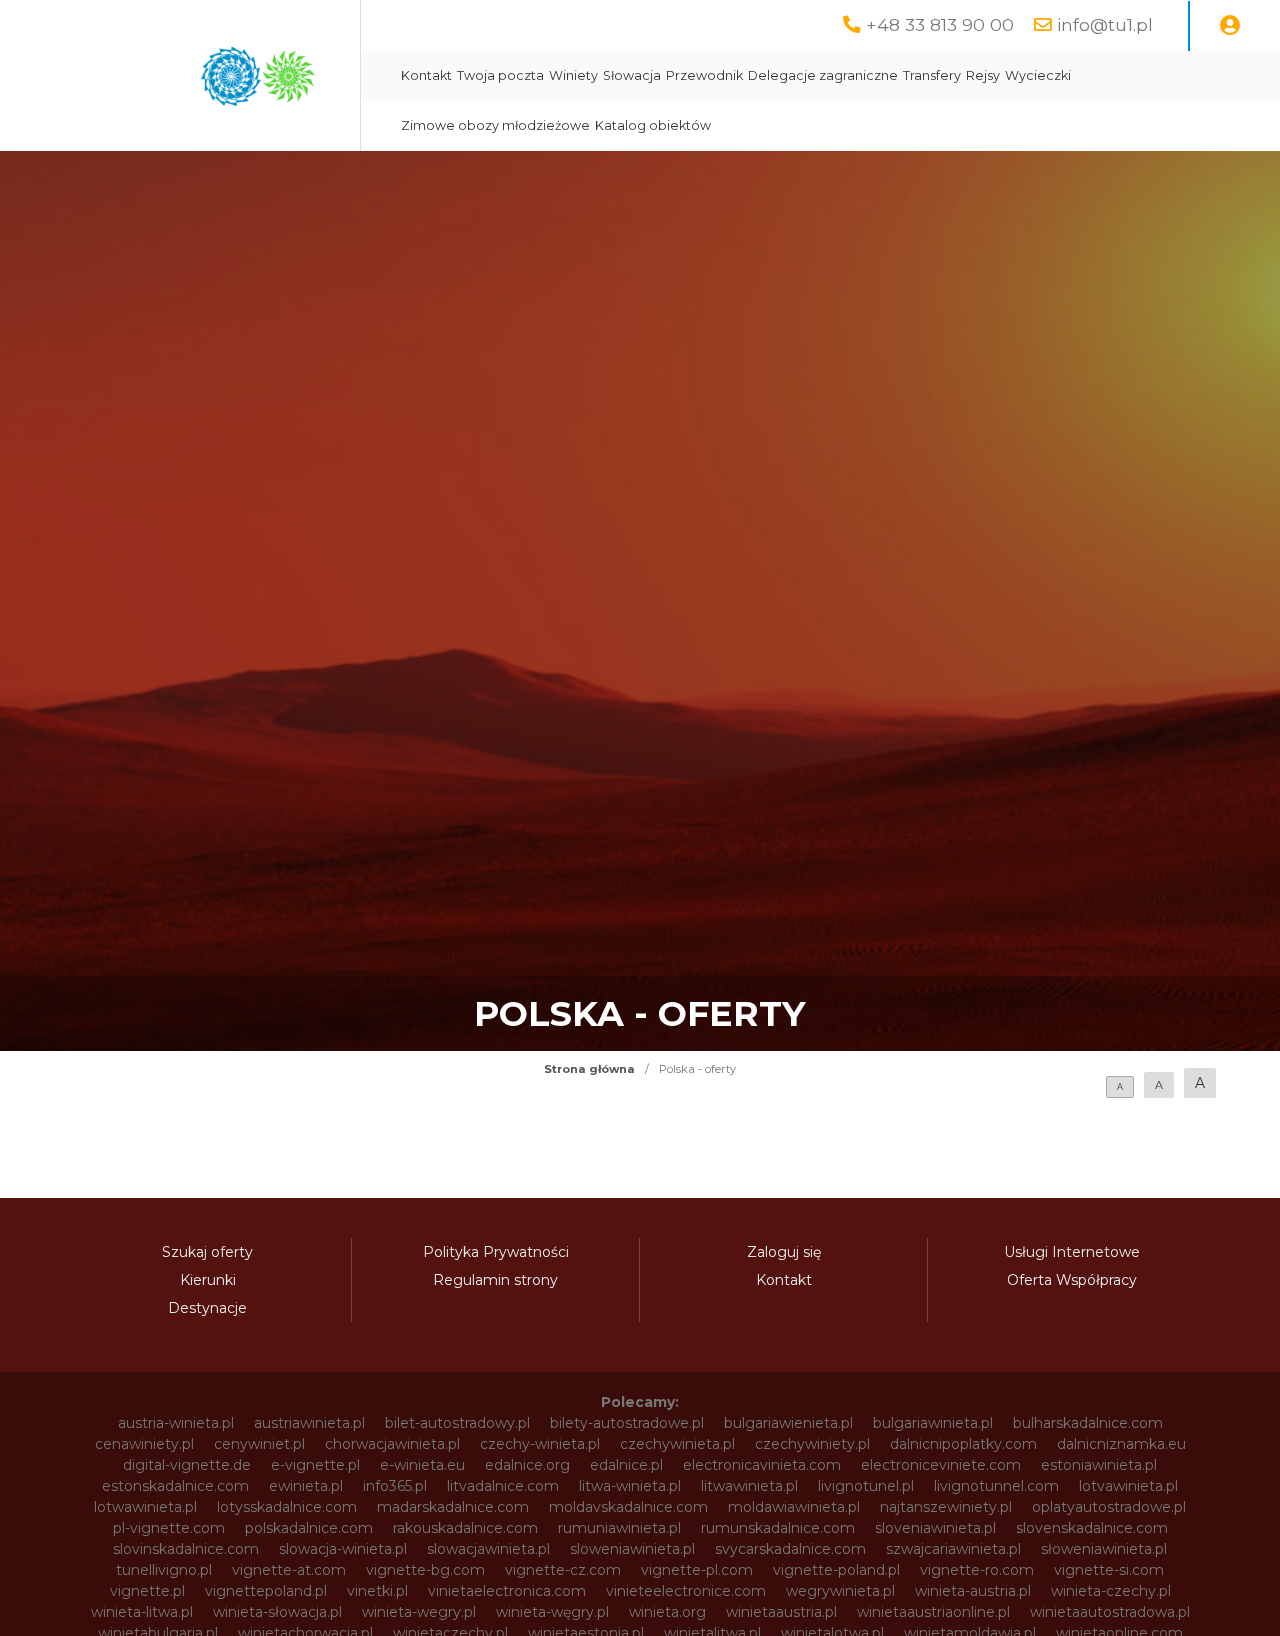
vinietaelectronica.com (507, 1591)
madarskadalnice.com (453, 1507)
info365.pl (395, 1486)
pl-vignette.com (169, 1528)
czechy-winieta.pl (540, 1444)
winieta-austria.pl (973, 1591)
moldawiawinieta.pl (794, 1507)
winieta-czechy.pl (1111, 1591)
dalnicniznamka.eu (1121, 1444)
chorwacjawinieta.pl (392, 1444)
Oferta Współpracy (1072, 1280)
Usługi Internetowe (1072, 1252)
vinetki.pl (377, 1591)
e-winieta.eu (422, 1465)
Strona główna (589, 1069)
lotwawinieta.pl (145, 1507)
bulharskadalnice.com (1088, 1423)
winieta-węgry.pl (552, 1612)
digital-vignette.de (187, 1465)
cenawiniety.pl (144, 1444)
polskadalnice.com (309, 1528)
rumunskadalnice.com (778, 1528)
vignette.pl (147, 1591)
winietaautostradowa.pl (1110, 1612)
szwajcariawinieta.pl (953, 1549)
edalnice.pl (626, 1465)
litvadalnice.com (503, 1486)
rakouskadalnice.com (465, 1528)
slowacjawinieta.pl (488, 1549)
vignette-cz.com (563, 1570)
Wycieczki (1038, 75)
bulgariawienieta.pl (788, 1423)
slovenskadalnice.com (1092, 1528)
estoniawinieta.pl (1099, 1465)
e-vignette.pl (315, 1465)
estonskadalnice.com (175, 1486)
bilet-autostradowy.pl (457, 1423)
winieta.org (667, 1612)
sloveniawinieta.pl (935, 1528)
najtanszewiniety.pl (946, 1507)
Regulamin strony (495, 1280)
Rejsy (983, 75)
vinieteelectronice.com (686, 1591)
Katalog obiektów (653, 125)
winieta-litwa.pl (142, 1612)
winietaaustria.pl (781, 1612)
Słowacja (632, 75)
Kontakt (426, 75)
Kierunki (208, 1280)
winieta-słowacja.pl (277, 1612)
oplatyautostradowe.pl (1109, 1507)
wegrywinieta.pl (840, 1591)
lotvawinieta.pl (1128, 1486)
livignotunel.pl (866, 1486)
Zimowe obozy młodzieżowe (495, 125)
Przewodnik (704, 75)
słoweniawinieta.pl (1104, 1549)
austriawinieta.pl (309, 1423)
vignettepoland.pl (266, 1591)
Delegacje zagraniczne (823, 75)
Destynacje (207, 1308)
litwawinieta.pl (749, 1486)
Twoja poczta (500, 75)
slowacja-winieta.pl (343, 1549)
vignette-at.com (289, 1570)
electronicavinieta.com (762, 1465)
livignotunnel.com (996, 1486)
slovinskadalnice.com (186, 1549)
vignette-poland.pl (836, 1570)
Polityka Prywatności (496, 1252)
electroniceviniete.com (941, 1465)
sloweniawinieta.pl (632, 1549)
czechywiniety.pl (812, 1444)
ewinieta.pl (306, 1486)
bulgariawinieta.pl (933, 1423)
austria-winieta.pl (176, 1423)
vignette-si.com (1109, 1570)
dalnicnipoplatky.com (963, 1444)
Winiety (573, 75)
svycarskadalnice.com (790, 1549)
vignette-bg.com (425, 1570)
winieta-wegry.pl (419, 1612)
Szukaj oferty (207, 1252)
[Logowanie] (1230, 26)
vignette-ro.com (977, 1570)
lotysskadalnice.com (287, 1507)
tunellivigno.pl (164, 1570)
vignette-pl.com (697, 1570)
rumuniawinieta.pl (619, 1528)
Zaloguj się (784, 1252)
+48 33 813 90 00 (940, 24)
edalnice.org (527, 1465)
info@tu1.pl (1105, 24)
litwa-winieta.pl (630, 1486)
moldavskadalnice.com (628, 1507)
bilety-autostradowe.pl (627, 1423)
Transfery (932, 75)
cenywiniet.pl (259, 1444)
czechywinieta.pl (677, 1444)
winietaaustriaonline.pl (933, 1612)
